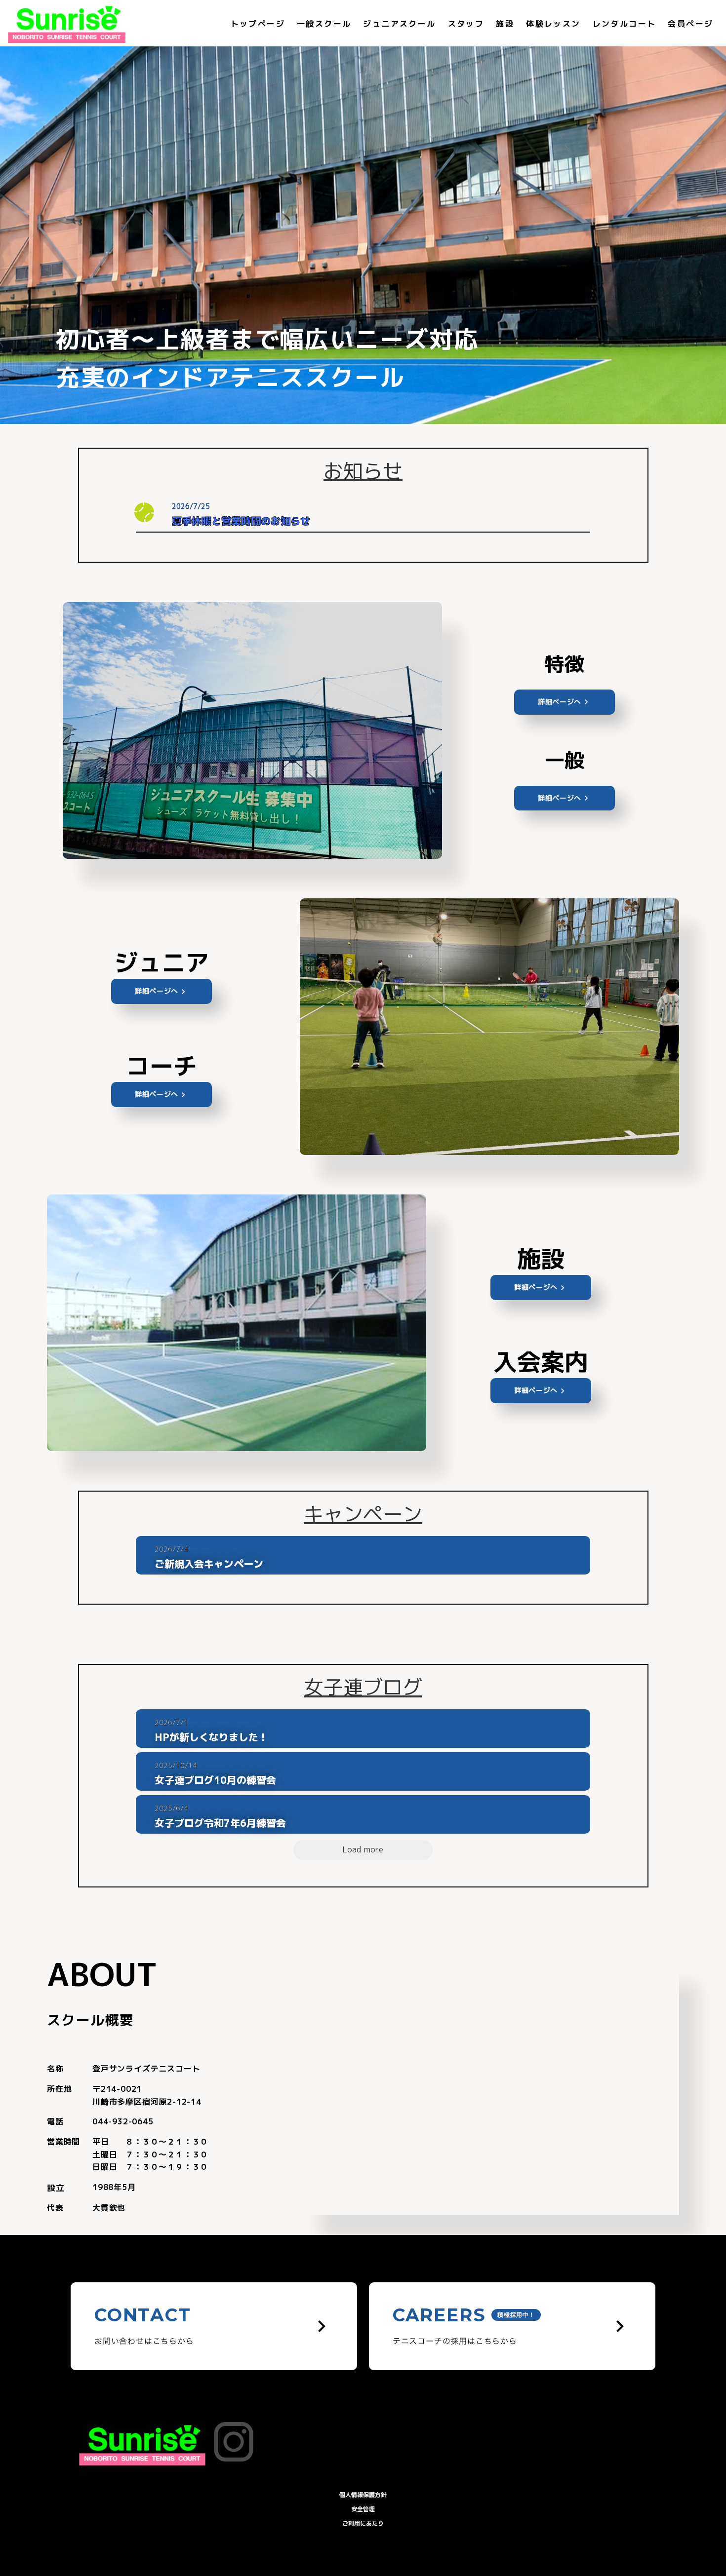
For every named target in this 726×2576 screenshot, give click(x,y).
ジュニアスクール (399, 24)
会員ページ (690, 24)
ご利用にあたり (363, 2523)
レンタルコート (625, 24)
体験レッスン (553, 24)
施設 (505, 24)
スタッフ (466, 24)
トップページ (258, 24)
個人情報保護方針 (363, 2495)
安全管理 (363, 2509)
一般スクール (324, 24)
